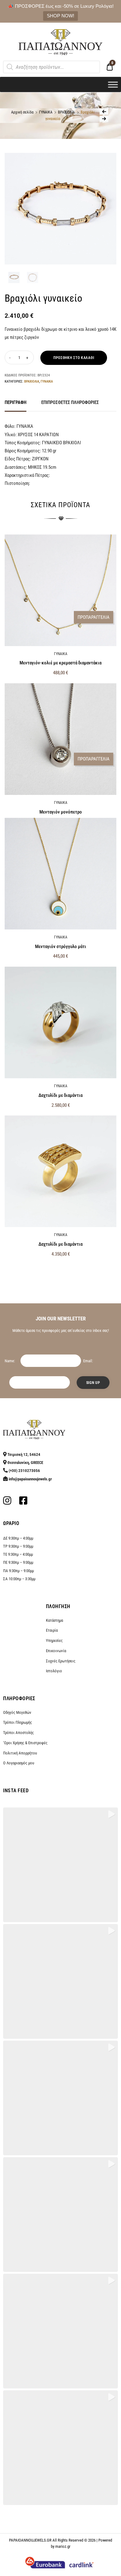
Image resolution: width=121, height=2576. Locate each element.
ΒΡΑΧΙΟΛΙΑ (66, 112)
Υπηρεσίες (54, 1640)
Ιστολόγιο (54, 1671)
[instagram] (7, 1502)
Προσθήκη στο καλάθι (74, 358)
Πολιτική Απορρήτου (20, 1753)
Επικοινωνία (56, 1651)
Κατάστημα (54, 1620)
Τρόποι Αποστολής (18, 1733)
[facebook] (23, 1502)
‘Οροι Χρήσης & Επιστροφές (25, 1743)
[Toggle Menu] (113, 84)
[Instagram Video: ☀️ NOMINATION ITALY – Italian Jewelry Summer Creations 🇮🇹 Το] (60, 2448)
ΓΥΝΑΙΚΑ (46, 112)
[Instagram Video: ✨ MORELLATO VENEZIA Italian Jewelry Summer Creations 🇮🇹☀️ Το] (60, 2215)
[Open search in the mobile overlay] (52, 67)
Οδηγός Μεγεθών (17, 1712)
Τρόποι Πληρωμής (18, 1722)
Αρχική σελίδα (22, 112)
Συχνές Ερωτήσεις (61, 1661)
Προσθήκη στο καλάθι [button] (61, 1267)
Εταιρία (52, 1630)
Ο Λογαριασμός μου (19, 1763)
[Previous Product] (104, 112)
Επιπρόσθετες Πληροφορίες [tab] (70, 402)
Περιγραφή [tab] (16, 402)
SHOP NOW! (60, 16)
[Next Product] (104, 119)
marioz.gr (63, 2546)
